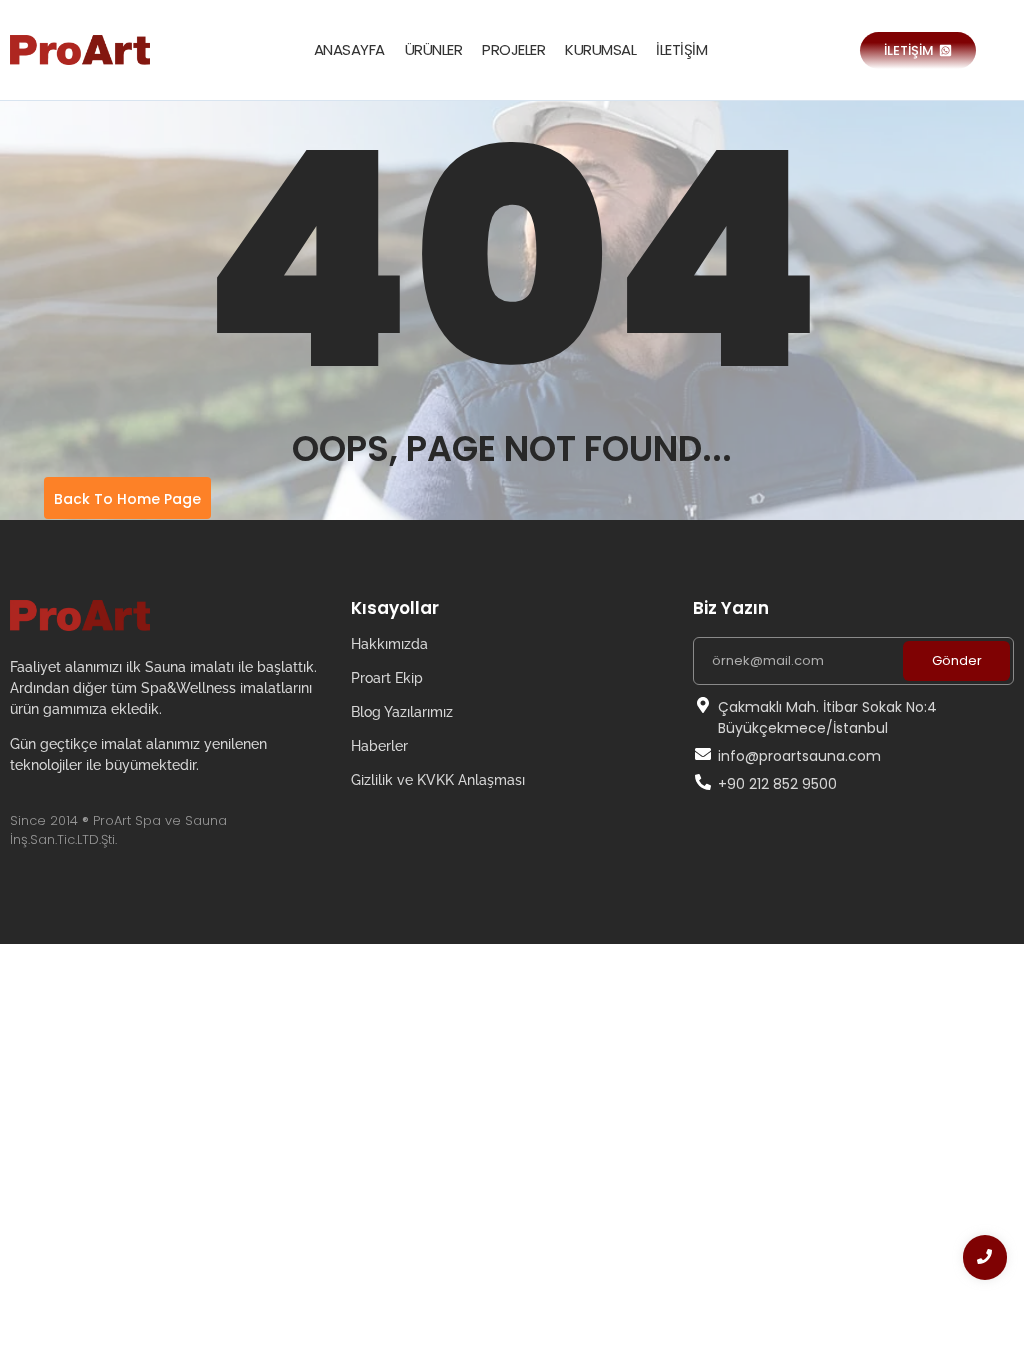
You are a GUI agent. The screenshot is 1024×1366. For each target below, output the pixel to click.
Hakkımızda (389, 644)
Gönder (957, 660)
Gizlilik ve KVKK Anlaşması (438, 780)
